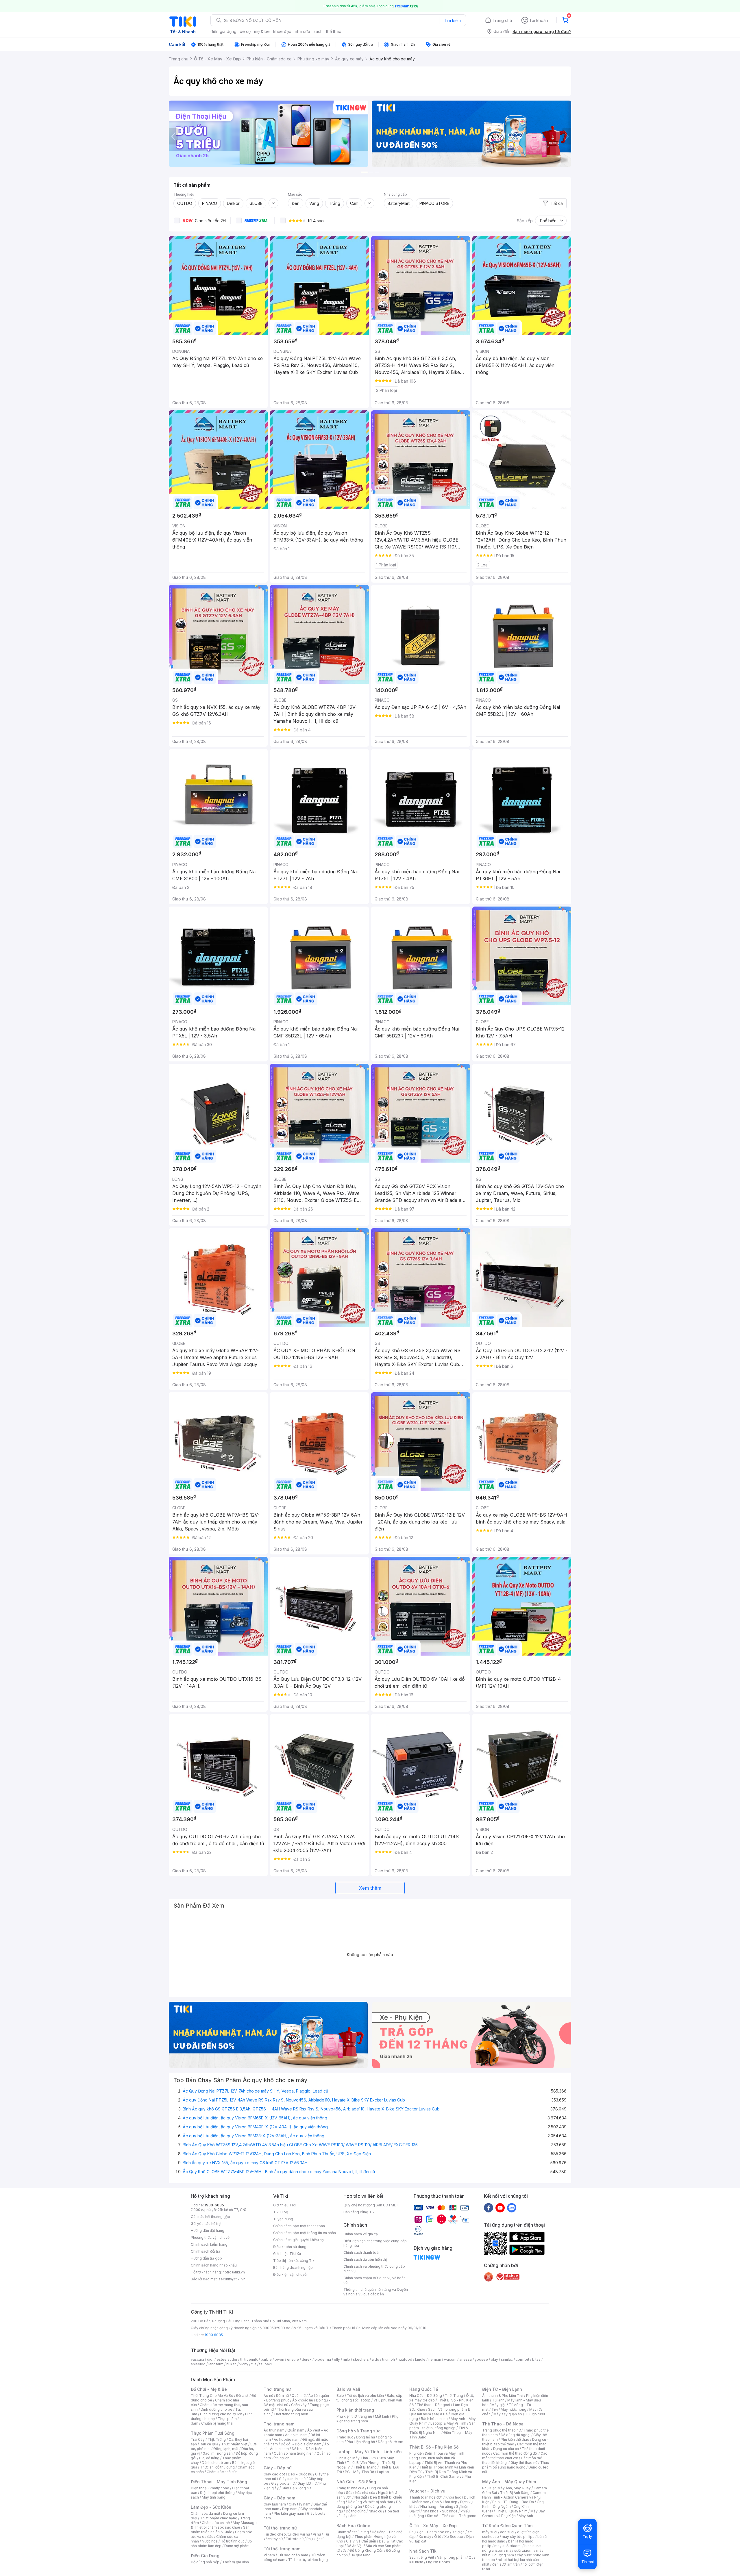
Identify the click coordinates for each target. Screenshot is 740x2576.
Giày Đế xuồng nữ (296, 2488)
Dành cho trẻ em (215, 2463)
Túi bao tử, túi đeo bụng (308, 2560)
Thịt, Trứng (217, 2439)
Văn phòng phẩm (451, 2557)
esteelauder (227, 2359)
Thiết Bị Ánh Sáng (515, 2493)
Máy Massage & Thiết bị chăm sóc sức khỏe (224, 2525)
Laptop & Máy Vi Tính (448, 2423)
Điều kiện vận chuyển (291, 2274)
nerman (435, 2359)
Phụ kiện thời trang (355, 2410)
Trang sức (345, 2437)
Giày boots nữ (283, 2483)
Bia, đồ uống (209, 2458)
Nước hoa (210, 2541)
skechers (361, 2359)
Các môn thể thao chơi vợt (515, 2456)
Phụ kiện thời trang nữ (354, 2416)
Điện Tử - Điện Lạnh (502, 2389)
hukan (231, 2364)
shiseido (198, 2364)
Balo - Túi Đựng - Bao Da (513, 2502)
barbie (266, 2359)
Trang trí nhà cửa (350, 2488)
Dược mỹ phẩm (237, 2546)
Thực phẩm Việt (234, 2444)
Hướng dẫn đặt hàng (208, 2231)
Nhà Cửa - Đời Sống (356, 2482)
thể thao (334, 31)
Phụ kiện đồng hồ (361, 2442)
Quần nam (296, 2430)
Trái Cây (198, 2439)
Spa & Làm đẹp (445, 2502)
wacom (450, 2359)
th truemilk (249, 2359)
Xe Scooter (454, 2537)
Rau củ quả (209, 2444)
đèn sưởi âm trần (506, 2564)
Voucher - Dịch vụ (427, 2491)
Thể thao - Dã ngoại (433, 2405)
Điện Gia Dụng (205, 2556)
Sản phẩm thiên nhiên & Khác (220, 2530)
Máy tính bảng (214, 2497)
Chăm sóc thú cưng (353, 2532)
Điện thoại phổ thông (217, 2493)
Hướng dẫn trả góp (206, 2258)
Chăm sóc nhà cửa (222, 2472)
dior (210, 2359)
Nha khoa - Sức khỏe (440, 2511)
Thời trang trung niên (291, 2414)
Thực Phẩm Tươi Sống (213, 2433)
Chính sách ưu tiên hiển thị (365, 2259)
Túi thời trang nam (282, 2549)
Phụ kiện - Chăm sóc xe (429, 2532)
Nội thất (361, 2497)
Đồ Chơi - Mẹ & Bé (209, 2389)
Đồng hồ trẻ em (391, 2442)
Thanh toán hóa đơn (426, 2497)
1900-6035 (214, 2205)
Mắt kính (382, 2416)
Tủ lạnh (498, 2400)
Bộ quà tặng (361, 2555)
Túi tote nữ (295, 2539)
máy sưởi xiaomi (520, 2550)
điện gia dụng (223, 31)
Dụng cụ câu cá (506, 2449)
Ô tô (438, 2537)
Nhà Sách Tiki (423, 2551)
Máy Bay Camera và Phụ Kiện (514, 2513)
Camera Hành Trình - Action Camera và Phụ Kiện (514, 2497)
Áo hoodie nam (287, 2439)
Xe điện (458, 2532)
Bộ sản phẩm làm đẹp (221, 2543)
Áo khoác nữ (303, 2400)
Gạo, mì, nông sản (218, 2453)
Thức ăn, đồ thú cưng (217, 2467)
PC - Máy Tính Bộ (359, 2472)
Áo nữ (268, 2396)
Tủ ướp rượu (535, 2414)
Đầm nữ (282, 2396)
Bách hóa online (434, 2419)
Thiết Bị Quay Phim (512, 2511)
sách (318, 31)
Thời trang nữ (277, 2389)
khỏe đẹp (282, 31)
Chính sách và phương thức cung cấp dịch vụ (374, 2269)
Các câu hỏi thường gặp (210, 2217)
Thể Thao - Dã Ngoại (503, 2424)
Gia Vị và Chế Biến (361, 2541)
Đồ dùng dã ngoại (516, 2435)
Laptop (383, 2472)
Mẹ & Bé (441, 2414)
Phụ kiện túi (316, 2539)
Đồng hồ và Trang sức (358, 2431)
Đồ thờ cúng (356, 2511)
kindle (420, 2359)
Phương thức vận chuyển (211, 2237)
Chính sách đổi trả (206, 2251)
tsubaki (266, 2364)
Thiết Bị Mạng (365, 2467)
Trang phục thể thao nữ (501, 2430)
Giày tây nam (300, 2504)
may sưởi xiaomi (508, 2546)
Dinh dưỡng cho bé (217, 2409)
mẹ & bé (262, 31)
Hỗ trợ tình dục (233, 2541)
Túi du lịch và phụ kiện (365, 2396)
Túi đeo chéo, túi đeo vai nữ (287, 2534)
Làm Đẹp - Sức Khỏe (211, 2507)
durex (307, 2359)
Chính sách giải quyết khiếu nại (299, 2240)
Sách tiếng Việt (422, 2557)
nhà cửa (303, 31)
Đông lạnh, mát (226, 2449)
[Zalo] (512, 2208)
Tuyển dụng (283, 2219)
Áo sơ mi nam (296, 2435)
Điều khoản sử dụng (290, 2247)
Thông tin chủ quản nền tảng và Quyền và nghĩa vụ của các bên (376, 2292)
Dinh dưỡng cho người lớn (221, 2414)
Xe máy (425, 2537)
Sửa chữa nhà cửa (361, 2493)
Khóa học (453, 2497)
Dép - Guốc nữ (300, 2474)
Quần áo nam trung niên (294, 2453)
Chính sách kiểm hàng (209, 2244)
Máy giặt (499, 2405)
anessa (466, 2359)
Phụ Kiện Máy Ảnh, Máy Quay (506, 2488)
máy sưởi (490, 2532)
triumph (388, 2359)
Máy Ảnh (526, 2516)
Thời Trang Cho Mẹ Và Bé (212, 2396)
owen (279, 2359)
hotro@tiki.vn (234, 2272)
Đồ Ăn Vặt (355, 2546)
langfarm (216, 2364)
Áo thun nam (274, 2430)
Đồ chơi (242, 2396)
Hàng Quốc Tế (424, 2389)
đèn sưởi (507, 2532)
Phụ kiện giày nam (289, 2513)
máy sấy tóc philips (518, 2537)
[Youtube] (500, 2208)
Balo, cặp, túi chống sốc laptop (370, 2398)
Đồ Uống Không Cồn (366, 2550)
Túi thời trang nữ (280, 2528)
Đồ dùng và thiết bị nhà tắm (370, 2502)
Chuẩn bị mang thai (217, 2423)
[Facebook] (489, 2208)
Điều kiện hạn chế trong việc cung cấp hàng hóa (375, 2243)
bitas (536, 2359)
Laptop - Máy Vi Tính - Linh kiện (369, 2452)
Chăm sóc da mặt (206, 2513)
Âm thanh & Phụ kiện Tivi (503, 2396)
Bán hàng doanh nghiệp (293, 2268)
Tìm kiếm (452, 20)
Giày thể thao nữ (524, 2463)
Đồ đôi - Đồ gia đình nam (301, 2444)
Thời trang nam (279, 2424)
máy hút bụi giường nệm (513, 2553)
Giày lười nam (275, 2504)
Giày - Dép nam (279, 2498)
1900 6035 (214, 2335)
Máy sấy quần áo (508, 2414)
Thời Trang (454, 2396)
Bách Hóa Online (353, 2526)
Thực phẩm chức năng (219, 2518)
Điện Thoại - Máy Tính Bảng (219, 2482)
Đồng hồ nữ (366, 2437)
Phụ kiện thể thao (515, 2439)
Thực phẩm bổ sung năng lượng (516, 2465)
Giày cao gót (274, 2474)
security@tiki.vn (232, 2279)
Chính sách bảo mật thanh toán (299, 2226)
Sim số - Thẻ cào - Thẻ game (452, 2516)
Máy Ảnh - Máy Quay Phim (509, 2482)
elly (337, 2359)
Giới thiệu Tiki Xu (287, 2254)
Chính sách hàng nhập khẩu (214, 2265)
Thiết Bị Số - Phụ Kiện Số (434, 2447)
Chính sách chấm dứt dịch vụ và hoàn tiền (374, 2280)
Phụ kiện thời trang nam (367, 2419)
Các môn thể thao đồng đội (515, 2453)
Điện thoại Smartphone (210, 2488)
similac (507, 2359)
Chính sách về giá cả (361, 2234)
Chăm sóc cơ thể (216, 2523)
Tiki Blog (281, 2212)
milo (346, 2359)
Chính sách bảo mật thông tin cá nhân (305, 2233)
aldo (375, 2359)
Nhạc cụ (375, 2511)
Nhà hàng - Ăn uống (437, 2506)
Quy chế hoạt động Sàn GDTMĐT (371, 2205)
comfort (522, 2359)
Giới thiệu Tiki (284, 2205)
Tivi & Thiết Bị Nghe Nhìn (439, 2430)
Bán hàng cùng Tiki (359, 2212)
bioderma (323, 2359)
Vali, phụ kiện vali (388, 2400)
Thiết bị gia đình (236, 2562)
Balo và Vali (348, 2389)
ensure (293, 2359)
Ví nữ (317, 2534)
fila (254, 2364)
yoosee (481, 2359)
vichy (244, 2364)
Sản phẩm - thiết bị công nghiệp (442, 2426)
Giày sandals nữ (292, 2479)
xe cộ (245, 31)
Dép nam (290, 2509)
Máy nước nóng (514, 2409)
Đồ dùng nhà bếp (205, 2562)
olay (494, 2359)
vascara (197, 2359)
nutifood (405, 2359)
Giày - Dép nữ (278, 2468)
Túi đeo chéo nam (293, 2555)
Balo (340, 2396)
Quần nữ (299, 2396)
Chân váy (299, 2405)
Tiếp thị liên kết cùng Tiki (294, 2261)
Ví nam (269, 2555)
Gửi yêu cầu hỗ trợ (206, 2224)
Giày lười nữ (307, 2483)
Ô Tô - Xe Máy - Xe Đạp (433, 2526)
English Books (438, 2562)
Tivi (495, 2409)
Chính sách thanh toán (362, 2252)
